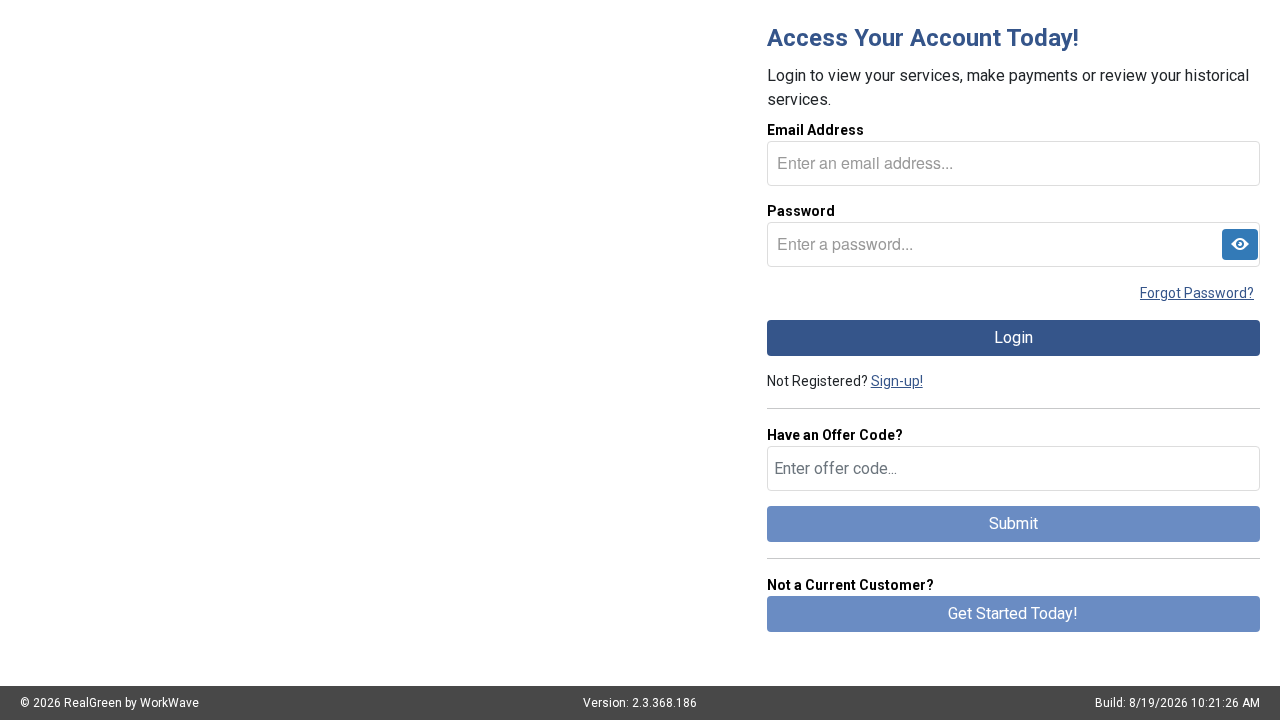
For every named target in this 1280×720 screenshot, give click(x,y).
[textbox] (1013, 163)
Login (1013, 337)
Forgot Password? (1197, 293)
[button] (1240, 244)
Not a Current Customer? (850, 585)
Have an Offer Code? (835, 435)
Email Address (815, 130)
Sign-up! (897, 381)
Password (801, 211)
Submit (1013, 523)
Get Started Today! (1013, 613)
